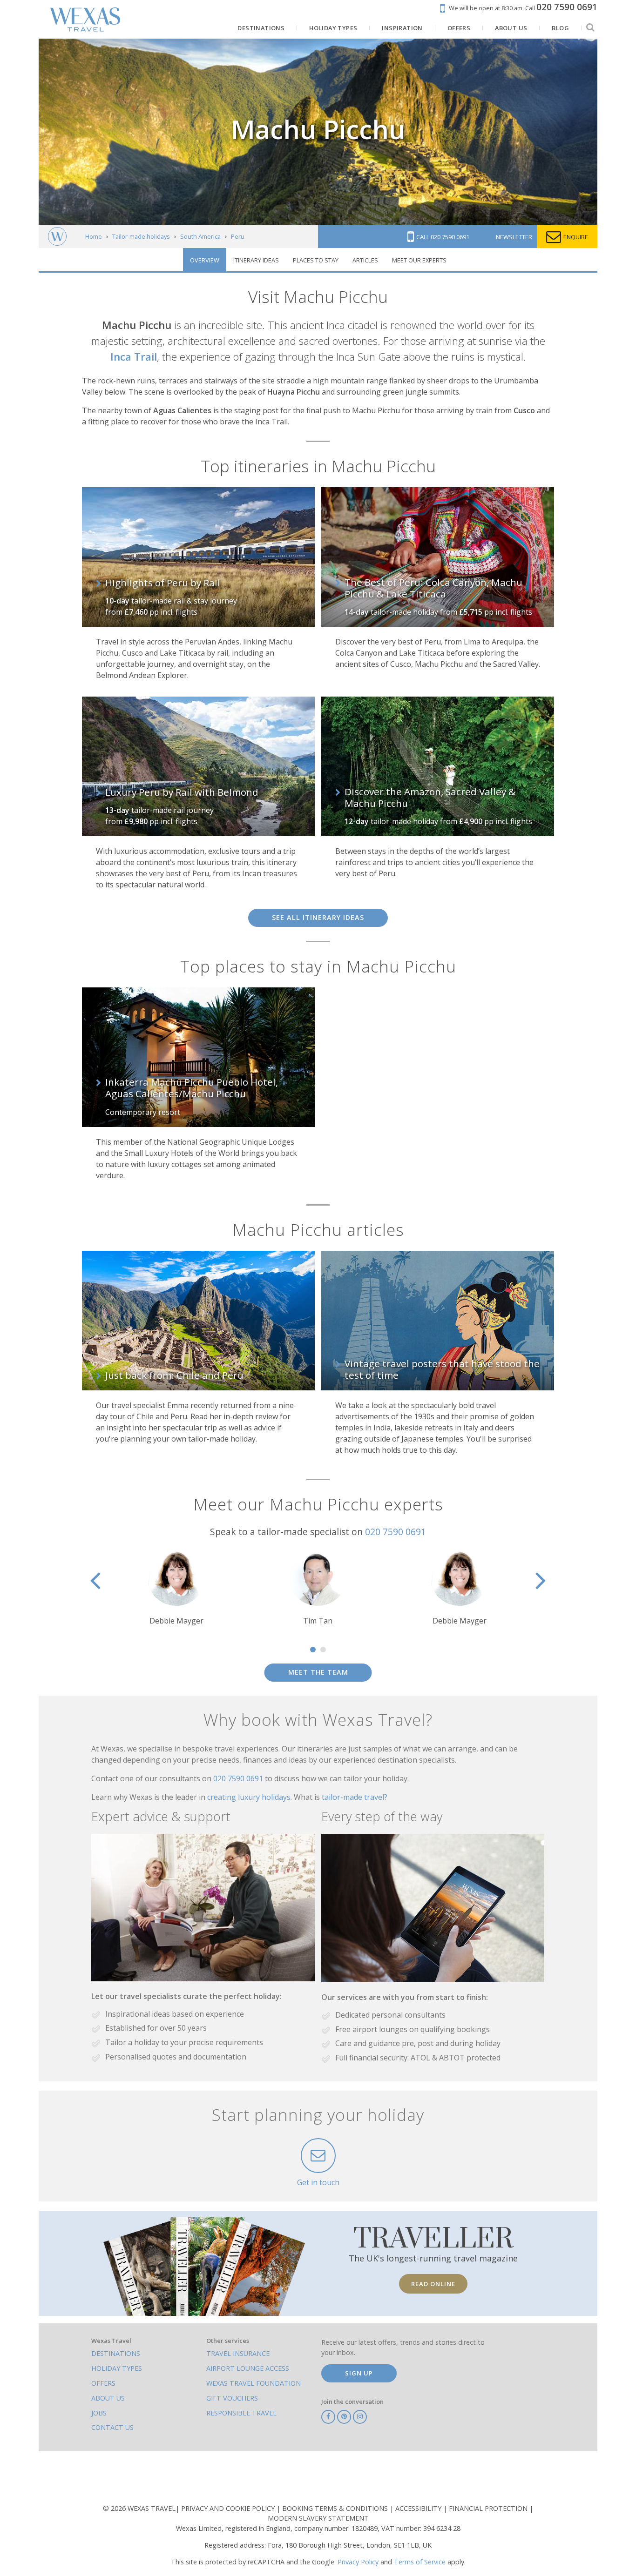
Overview (205, 260)
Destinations (116, 2353)
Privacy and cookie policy (229, 2508)
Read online (433, 2284)
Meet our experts (419, 260)
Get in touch (318, 2182)
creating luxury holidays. (250, 1797)
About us (108, 2398)
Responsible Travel (241, 2413)
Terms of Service (420, 2562)
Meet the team (318, 1672)
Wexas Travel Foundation (254, 2383)
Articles (365, 260)
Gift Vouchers (232, 2398)
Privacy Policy (358, 2562)
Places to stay (316, 260)
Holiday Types (117, 2368)
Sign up (359, 2373)
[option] (318, 1587)
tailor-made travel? (355, 1797)
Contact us (112, 2427)
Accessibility (419, 2508)
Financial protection (489, 2508)
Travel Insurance (238, 2353)
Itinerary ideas (256, 260)
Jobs (99, 2413)
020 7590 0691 (396, 1532)
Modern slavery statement (318, 2518)
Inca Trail (134, 357)
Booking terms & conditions (336, 2508)
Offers (103, 2383)
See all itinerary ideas (318, 917)
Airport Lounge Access (248, 2368)
